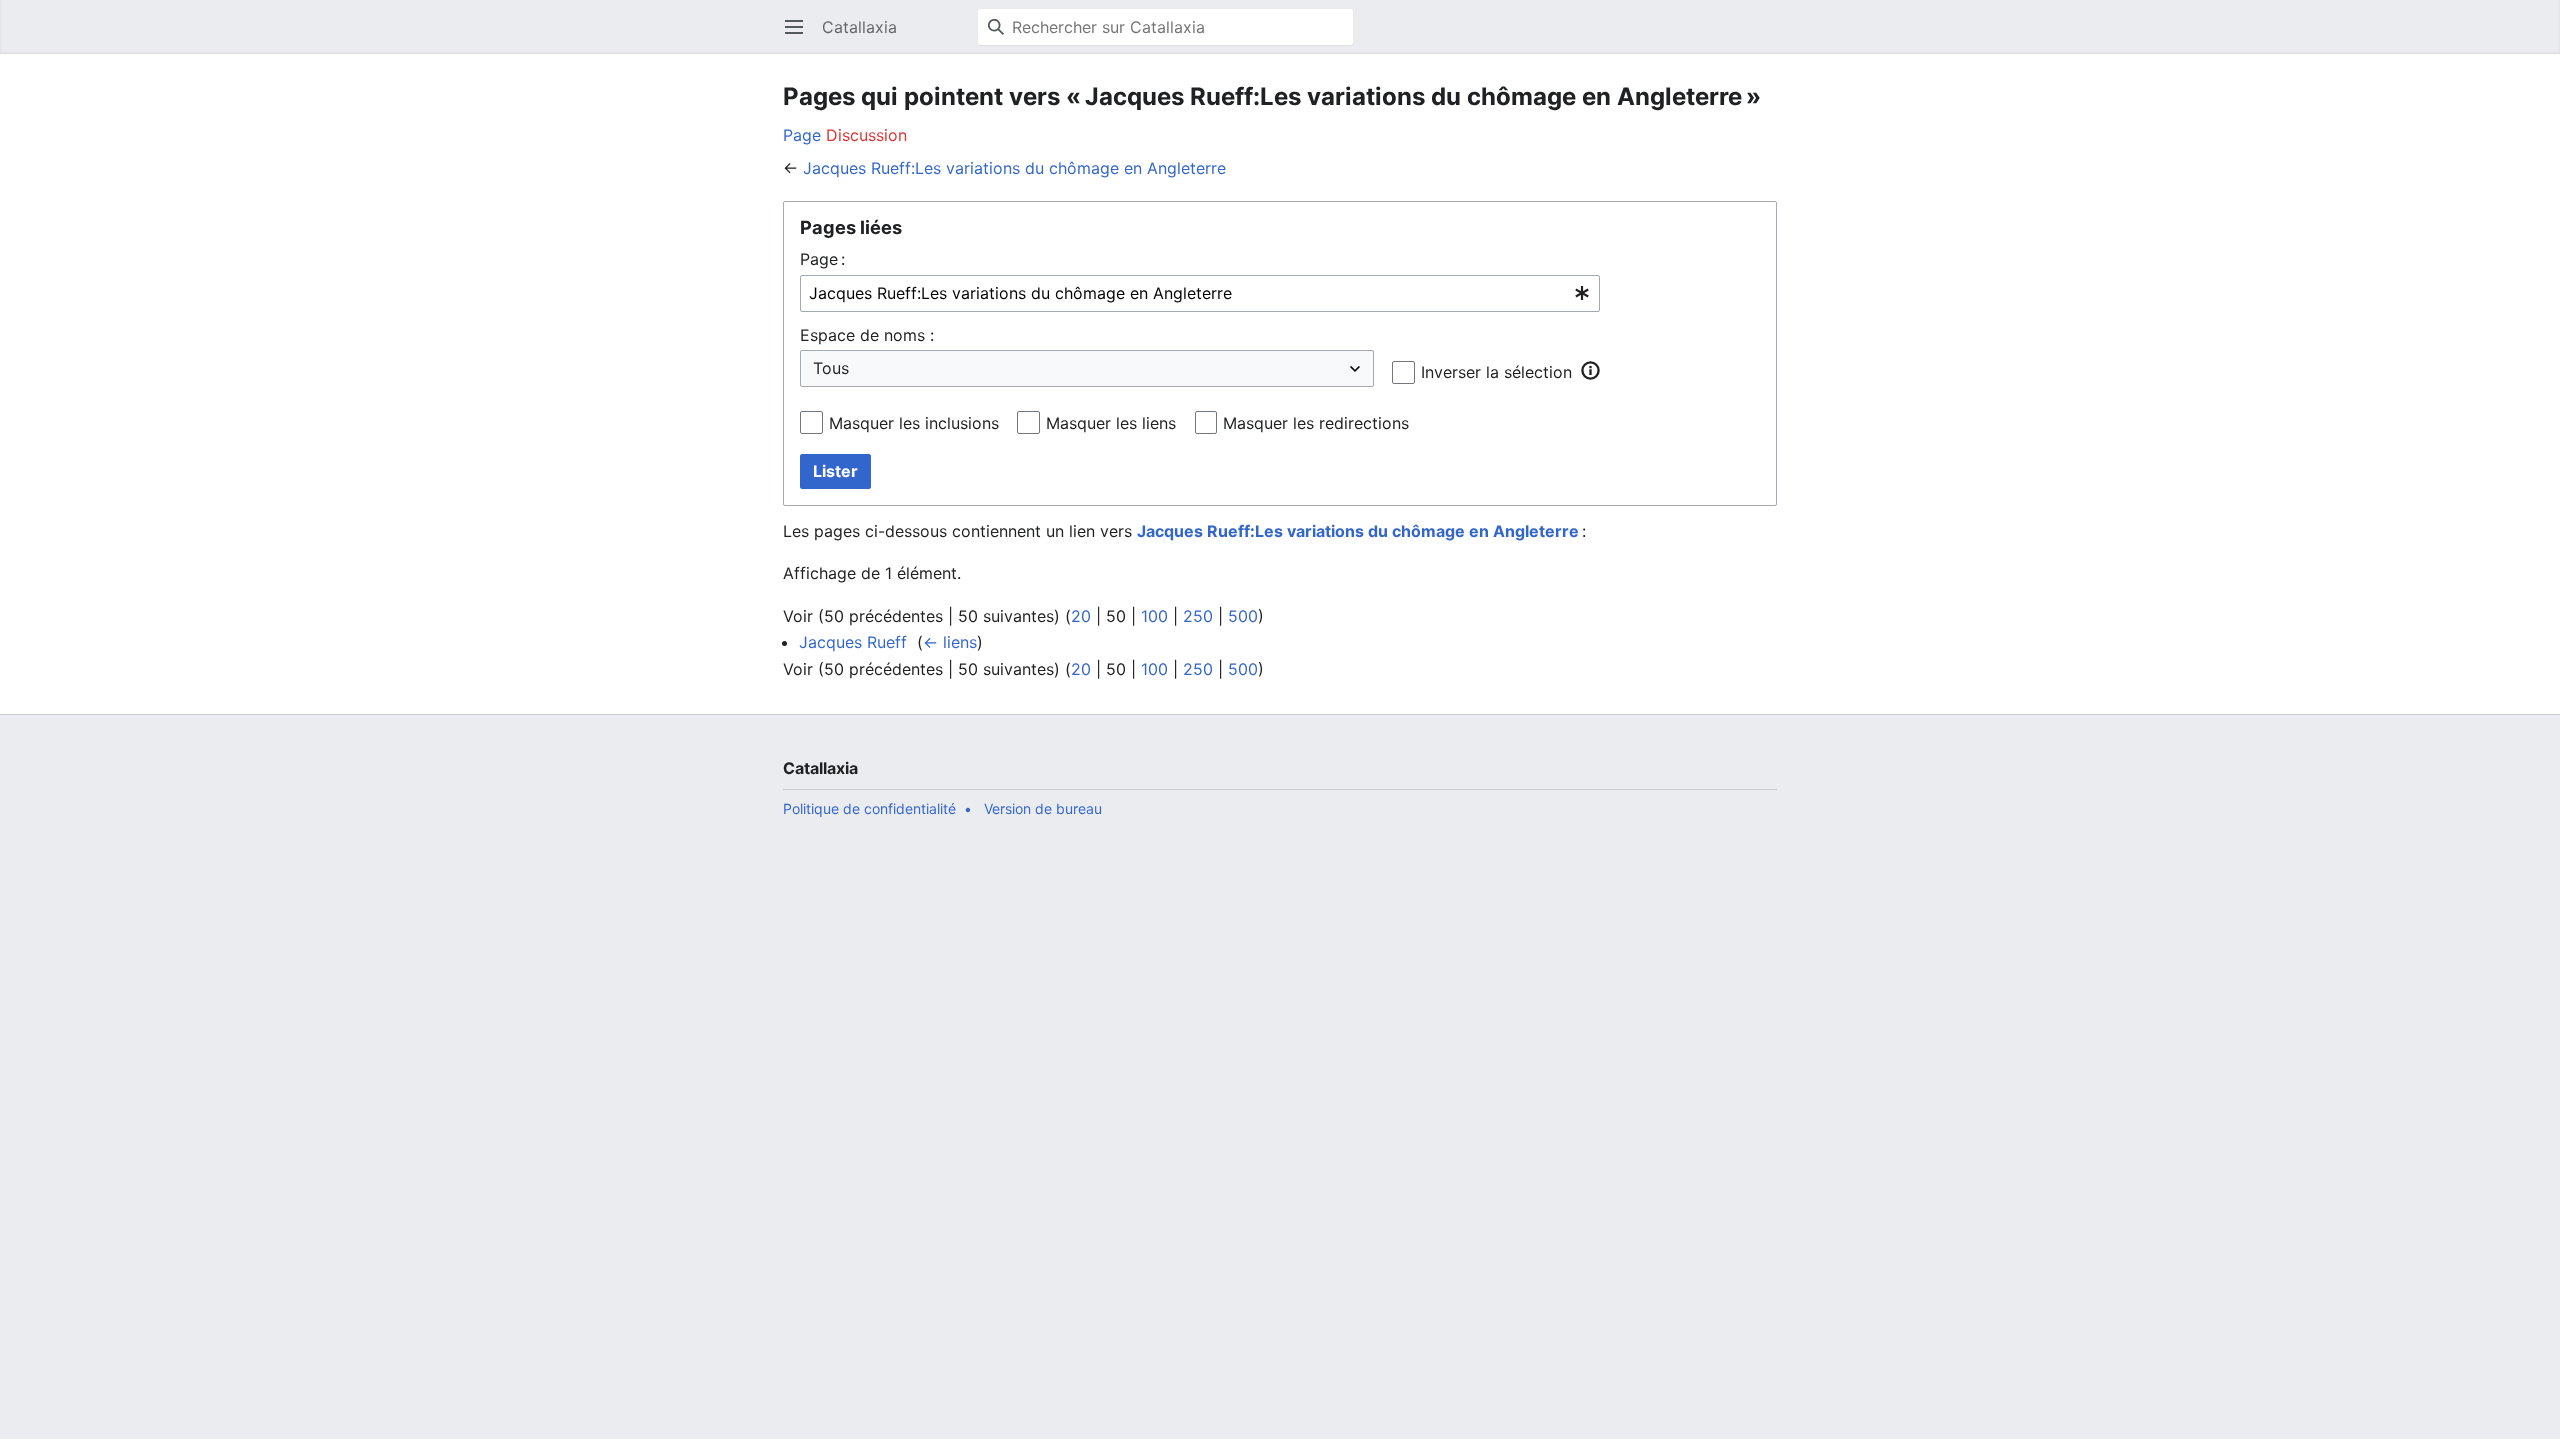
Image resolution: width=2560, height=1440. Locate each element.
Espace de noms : (867, 335)
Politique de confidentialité (869, 808)
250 (1198, 616)
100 (1154, 616)
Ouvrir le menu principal (800, 37)
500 (1243, 616)
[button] (1590, 371)
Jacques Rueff (853, 642)
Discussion (866, 135)
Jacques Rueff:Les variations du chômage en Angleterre (1014, 168)
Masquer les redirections (1316, 423)
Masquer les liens (1111, 423)
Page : (822, 259)
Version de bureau (1043, 808)
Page (802, 135)
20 (1081, 616)
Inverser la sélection (1496, 372)
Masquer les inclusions (914, 423)
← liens (950, 642)
